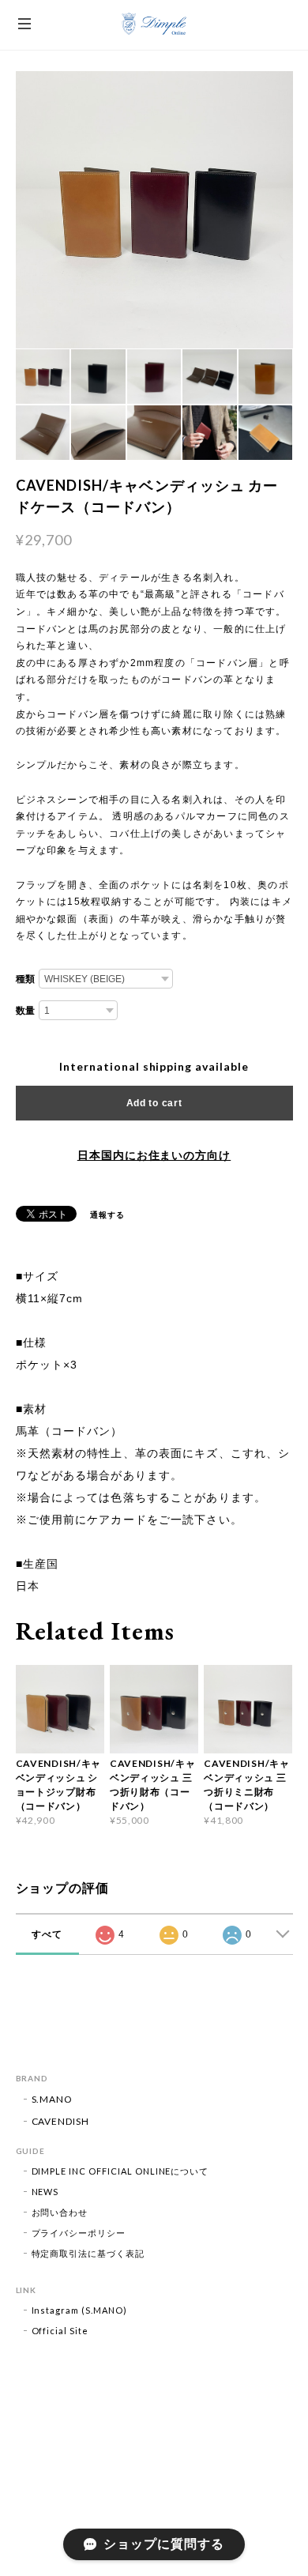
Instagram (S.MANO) (79, 2310)
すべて (47, 1934)
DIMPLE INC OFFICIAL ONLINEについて (120, 2171)
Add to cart (154, 1103)
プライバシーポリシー (79, 2233)
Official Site (60, 2331)
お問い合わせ (60, 2212)
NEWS (45, 2192)
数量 (26, 1011)
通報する (107, 1215)
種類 (26, 979)
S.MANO (53, 2099)
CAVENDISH (61, 2121)
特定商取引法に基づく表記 (88, 2253)
